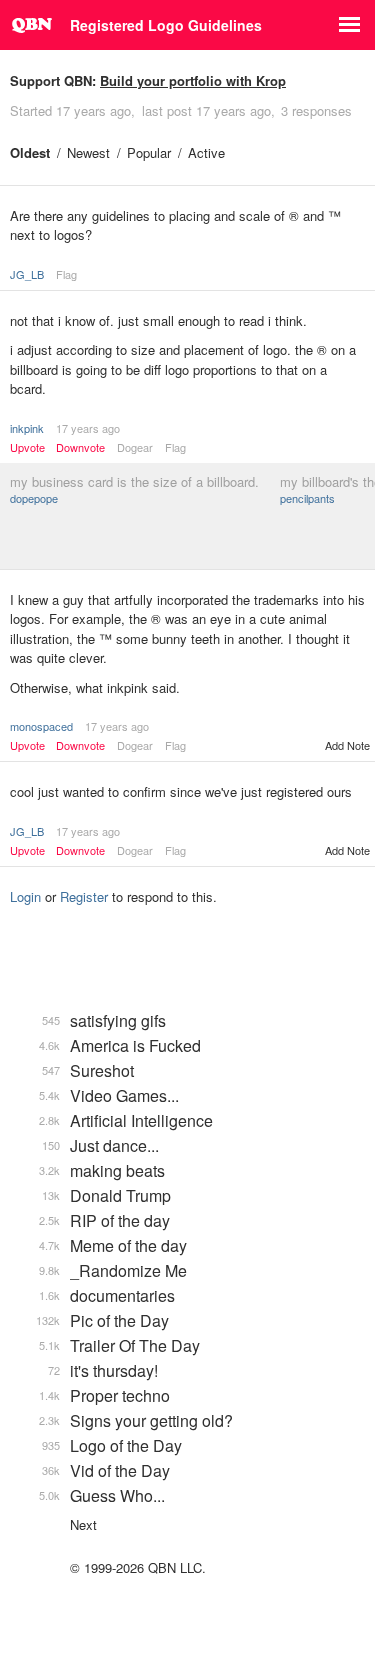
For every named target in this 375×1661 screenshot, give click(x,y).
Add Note (347, 745)
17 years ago (88, 428)
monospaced (41, 726)
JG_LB (27, 274)
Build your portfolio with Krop (193, 80)
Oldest (30, 152)
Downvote (80, 447)
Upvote (27, 447)
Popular (149, 152)
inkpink (27, 428)
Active (206, 152)
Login (25, 896)
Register (84, 896)
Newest (88, 152)
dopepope (34, 498)
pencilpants (307, 498)
